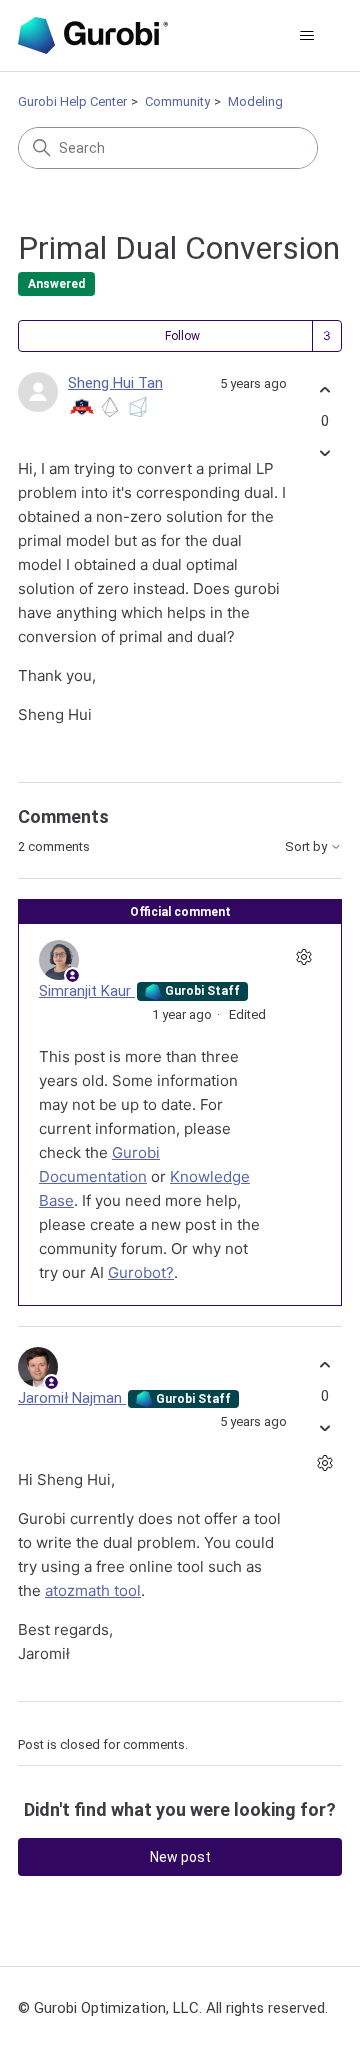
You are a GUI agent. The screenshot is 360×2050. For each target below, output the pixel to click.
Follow (182, 336)
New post (180, 1857)
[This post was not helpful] (324, 453)
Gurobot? (141, 1272)
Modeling (255, 101)
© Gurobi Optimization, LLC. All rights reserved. (173, 2008)
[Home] (93, 35)
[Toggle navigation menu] (306, 36)
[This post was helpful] (324, 389)
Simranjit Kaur (87, 991)
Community (177, 101)
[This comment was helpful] (324, 1364)
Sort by (307, 847)
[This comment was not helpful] (324, 1428)
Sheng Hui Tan (115, 383)
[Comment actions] (303, 957)
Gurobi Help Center (72, 101)
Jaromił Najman (72, 1398)
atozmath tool (93, 1590)
